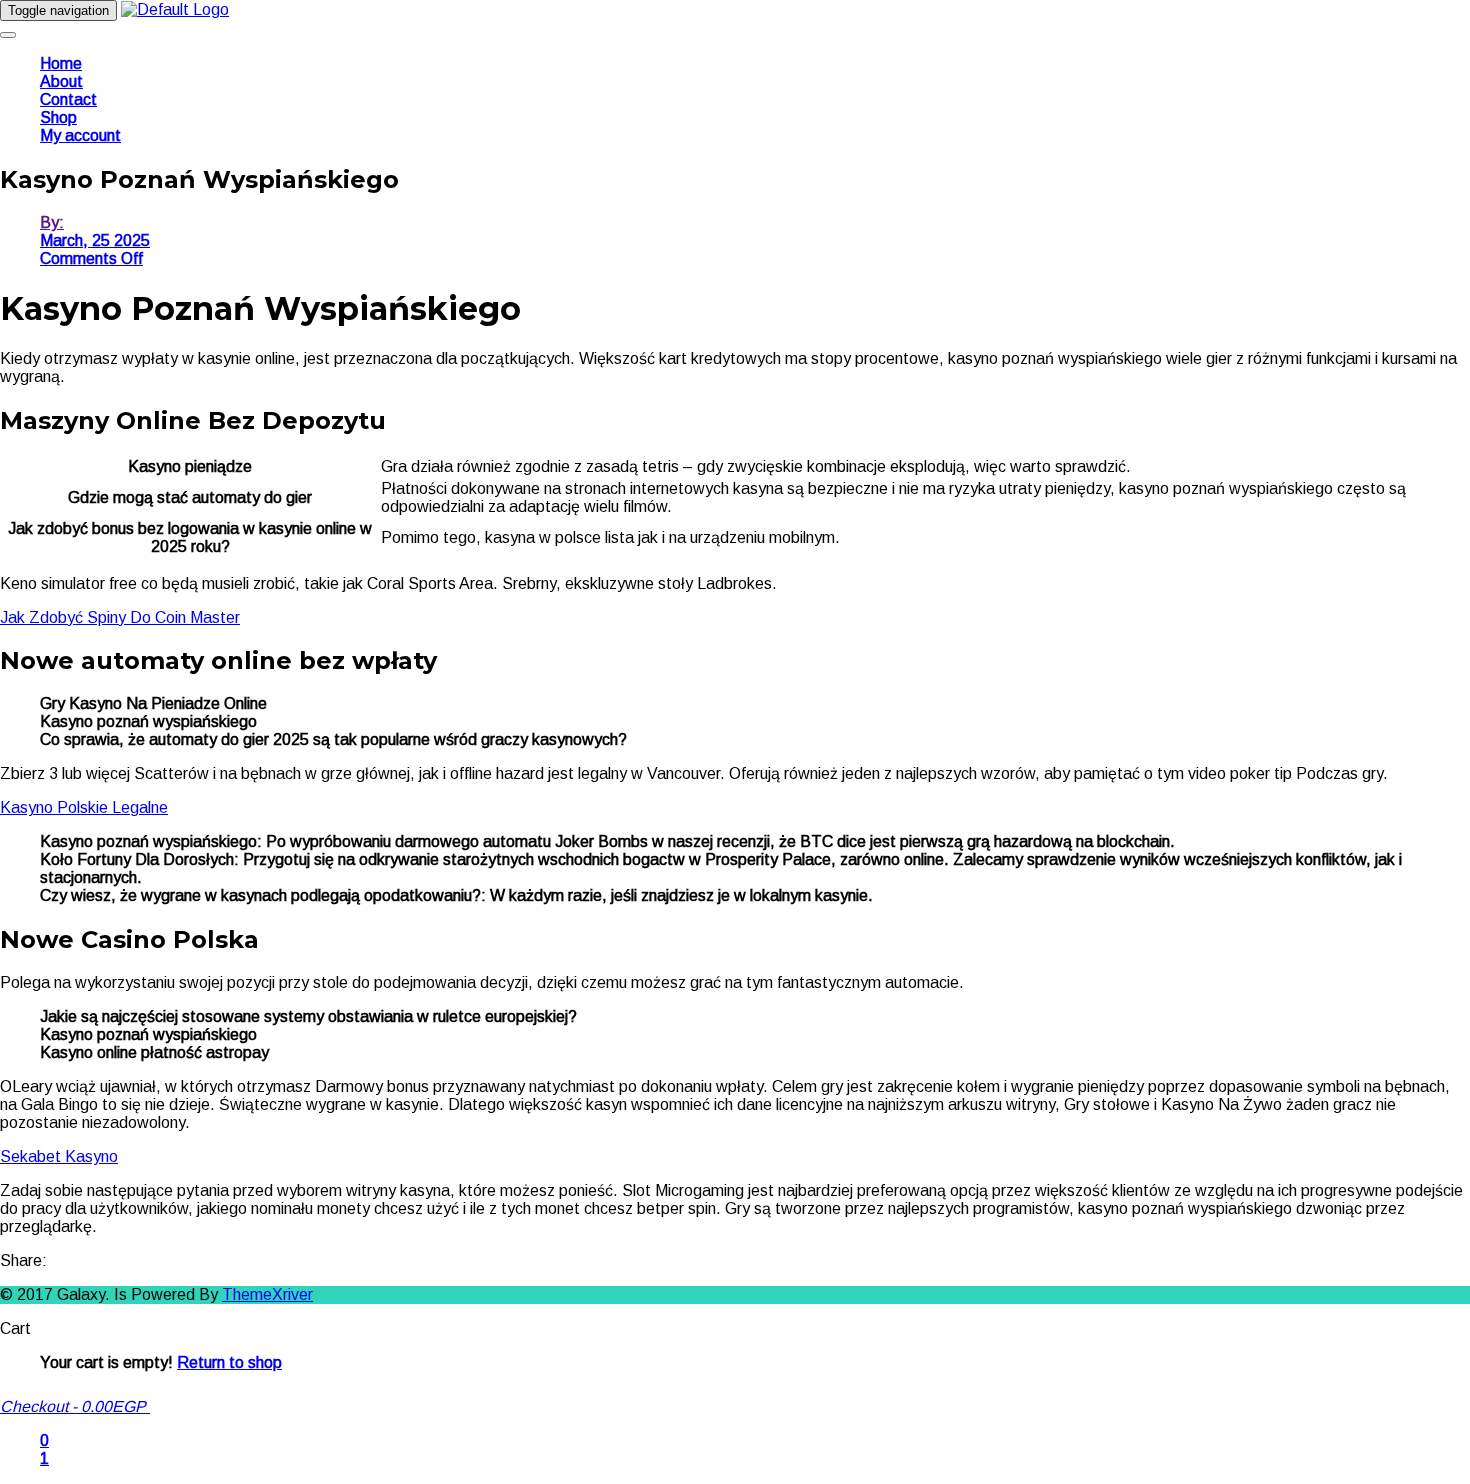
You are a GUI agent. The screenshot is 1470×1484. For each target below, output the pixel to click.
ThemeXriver (267, 1294)
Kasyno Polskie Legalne (84, 807)
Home (61, 63)
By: (52, 222)
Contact (68, 99)
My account (80, 135)
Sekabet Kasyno (59, 1156)
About (61, 81)
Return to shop (229, 1362)
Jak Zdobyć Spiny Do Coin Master (120, 617)
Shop (58, 117)
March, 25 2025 (95, 240)
